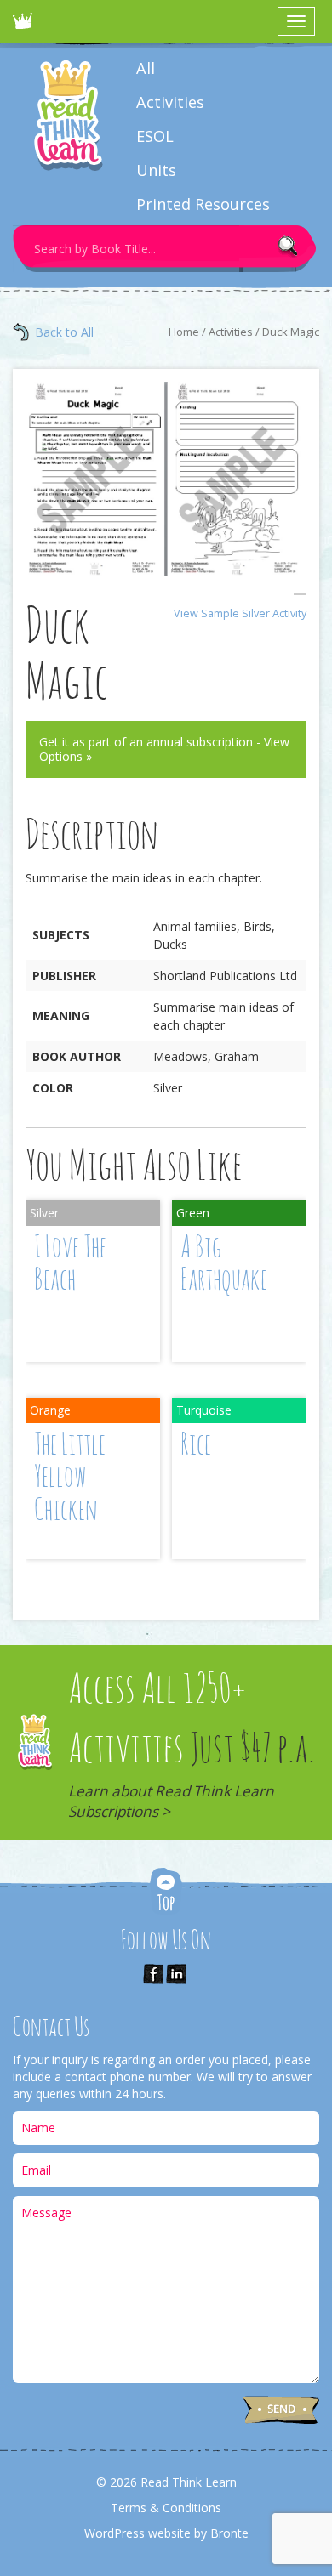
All (146, 68)
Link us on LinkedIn (176, 1974)
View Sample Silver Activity (240, 613)
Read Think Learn (26, 26)
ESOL (155, 136)
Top (166, 1893)
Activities (170, 102)
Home (184, 332)
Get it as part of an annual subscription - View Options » (164, 749)
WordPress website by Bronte (166, 2533)
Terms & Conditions (166, 2508)
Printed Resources (203, 204)
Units (156, 170)
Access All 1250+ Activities (192, 1746)
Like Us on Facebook (153, 1974)
